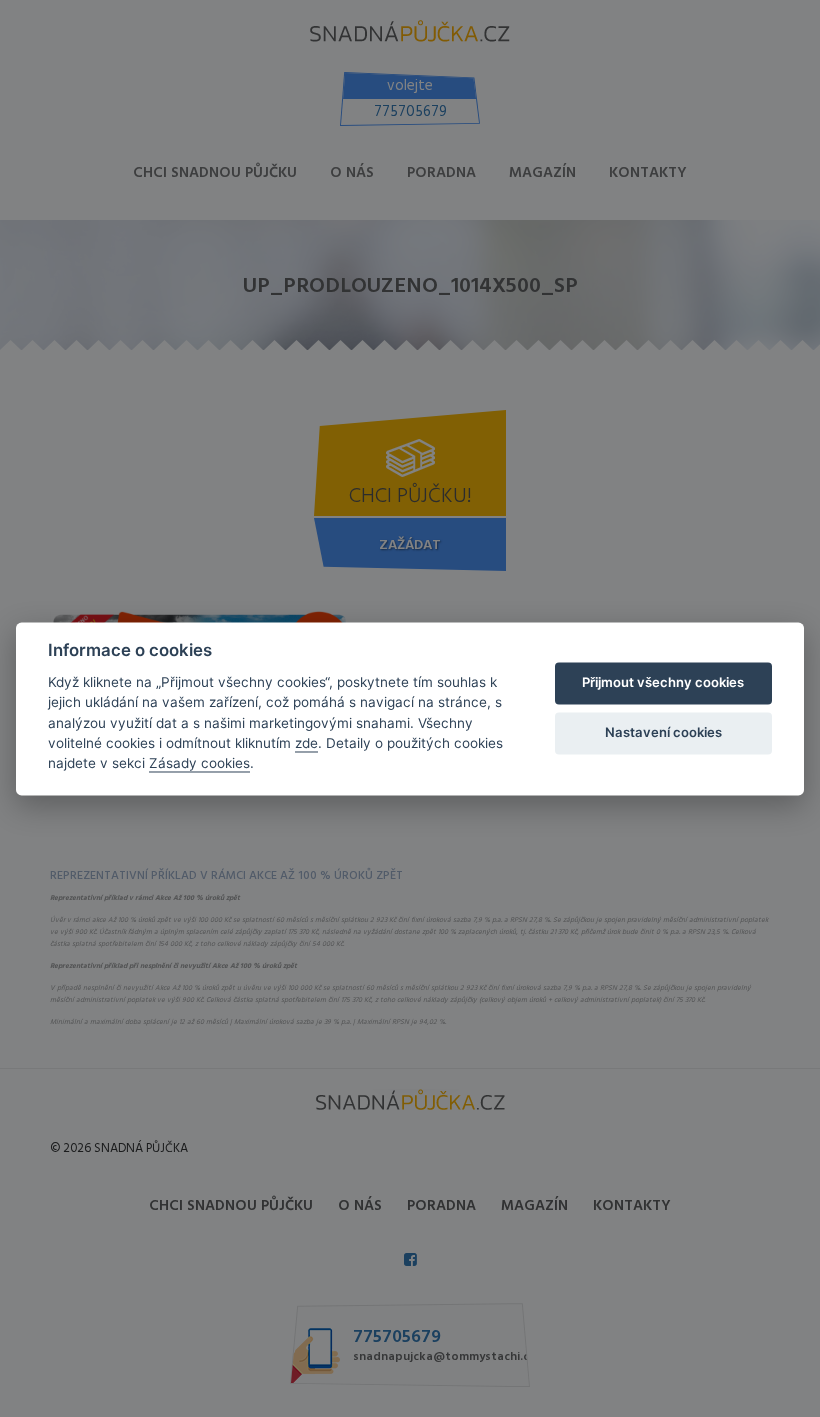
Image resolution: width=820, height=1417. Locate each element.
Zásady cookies (199, 764)
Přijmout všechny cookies (663, 683)
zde (306, 743)
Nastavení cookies (663, 733)
